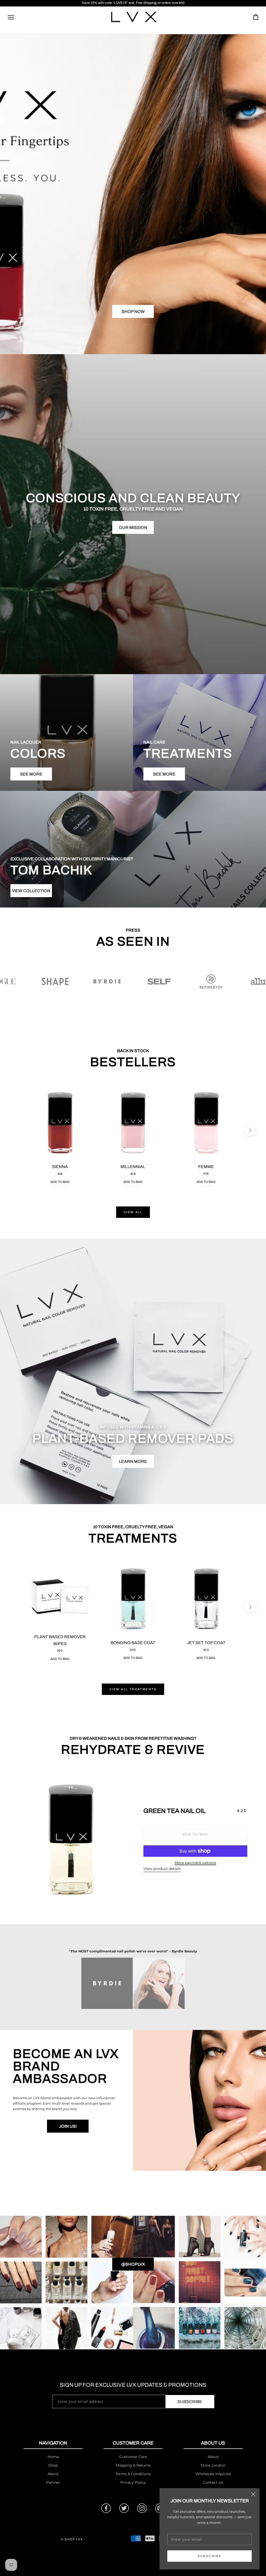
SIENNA (60, 1167)
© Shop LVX (72, 2539)
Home (53, 2457)
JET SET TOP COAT (206, 1643)
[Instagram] (142, 2508)
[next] (250, 1130)
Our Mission (133, 528)
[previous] (16, 1130)
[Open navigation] (11, 17)
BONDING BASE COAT (133, 1643)
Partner (53, 2482)
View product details (162, 1869)
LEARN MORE (133, 1461)
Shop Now (133, 312)
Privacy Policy (133, 2482)
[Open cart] (256, 17)
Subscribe (210, 2556)
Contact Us (213, 2482)
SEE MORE (31, 774)
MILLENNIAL (133, 1167)
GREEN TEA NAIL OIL (174, 1811)
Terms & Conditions (133, 2474)
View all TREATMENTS (133, 1689)
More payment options (195, 1863)
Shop (53, 2465)
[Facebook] (106, 2508)
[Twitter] (124, 2508)
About (53, 2474)
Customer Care (133, 2457)
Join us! (68, 2126)
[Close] (253, 2494)
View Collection (31, 891)
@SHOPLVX (133, 2264)
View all (133, 1212)
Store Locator (213, 2465)
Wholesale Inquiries (213, 2474)
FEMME (206, 1167)
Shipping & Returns (133, 2465)
